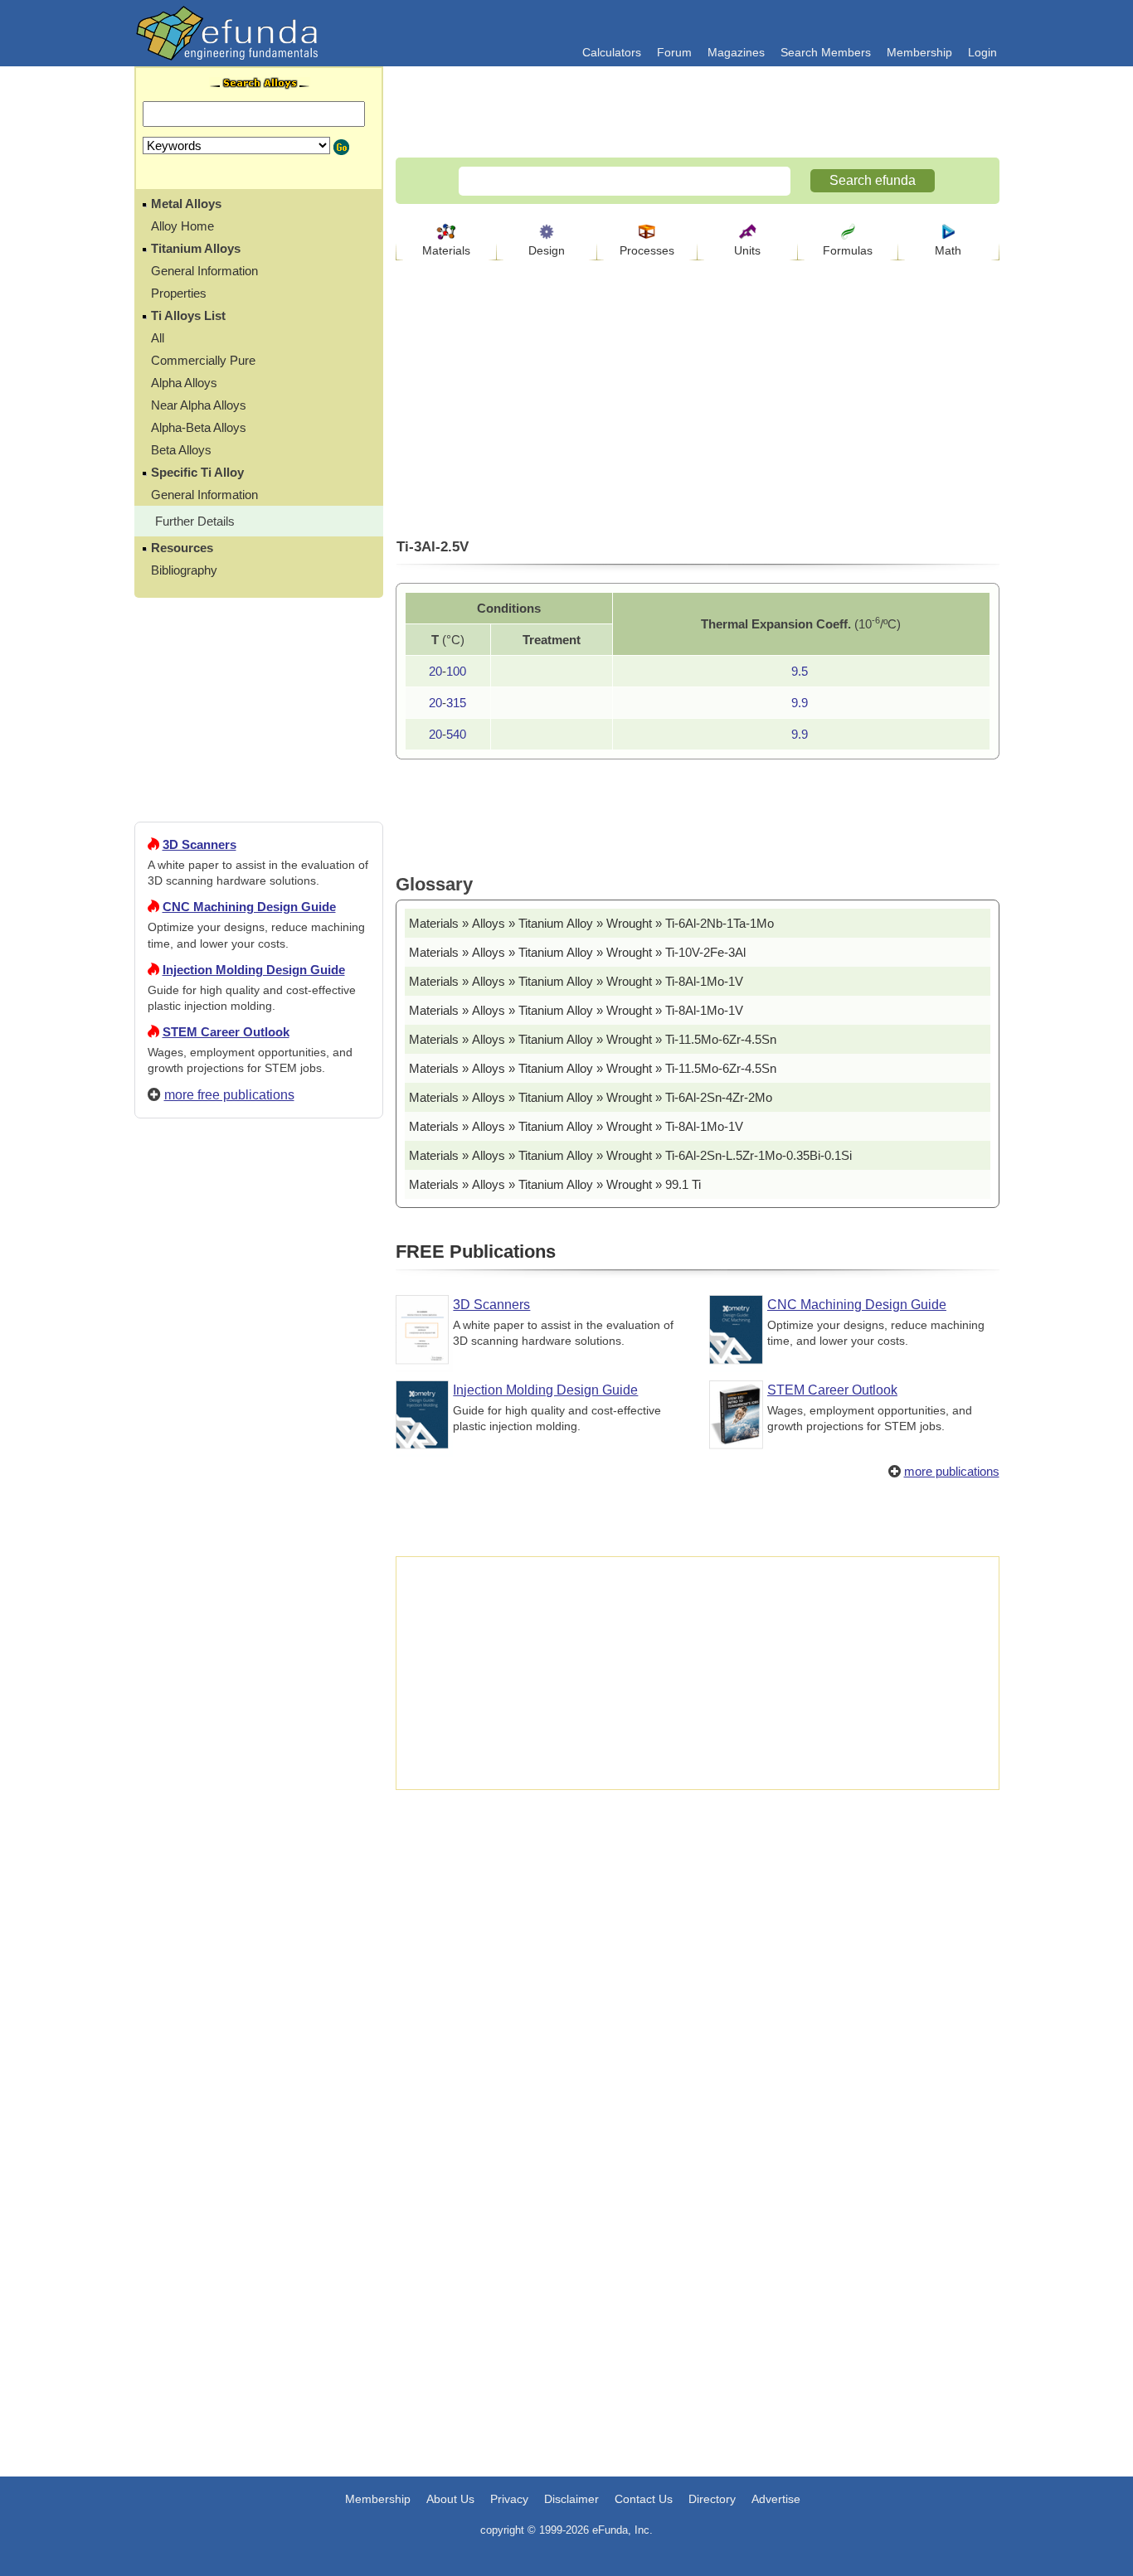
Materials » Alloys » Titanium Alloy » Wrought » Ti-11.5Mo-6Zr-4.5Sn (593, 1039)
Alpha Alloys (184, 383)
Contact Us (644, 2499)
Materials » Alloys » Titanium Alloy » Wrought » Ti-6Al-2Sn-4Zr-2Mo (591, 1097)
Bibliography (184, 570)
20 (435, 671)
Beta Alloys (181, 450)
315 (456, 703)
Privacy (509, 2499)
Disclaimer (571, 2499)
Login (982, 52)
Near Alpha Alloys (199, 405)
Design (547, 250)
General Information (204, 271)
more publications (952, 1471)
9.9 (800, 703)
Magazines (736, 52)
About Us (450, 2499)
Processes (647, 250)
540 (456, 734)
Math (948, 250)
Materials (446, 250)
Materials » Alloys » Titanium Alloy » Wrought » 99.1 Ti (555, 1184)
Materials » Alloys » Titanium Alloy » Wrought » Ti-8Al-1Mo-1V (576, 981)
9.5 (800, 671)
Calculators (612, 52)
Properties (179, 293)
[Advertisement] (259, 1731)
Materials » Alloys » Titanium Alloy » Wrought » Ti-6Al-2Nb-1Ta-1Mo (591, 923)
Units (747, 250)
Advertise (776, 2499)
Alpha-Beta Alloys (199, 427)
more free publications (229, 1095)
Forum (674, 52)
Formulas (848, 250)
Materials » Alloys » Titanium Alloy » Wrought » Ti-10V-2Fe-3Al (577, 952)
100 (456, 671)
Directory (712, 2499)
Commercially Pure (203, 360)
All (158, 338)
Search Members (826, 52)
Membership (919, 52)
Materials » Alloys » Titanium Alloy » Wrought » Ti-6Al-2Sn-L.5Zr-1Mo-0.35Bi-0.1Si (630, 1155)
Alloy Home (182, 226)
